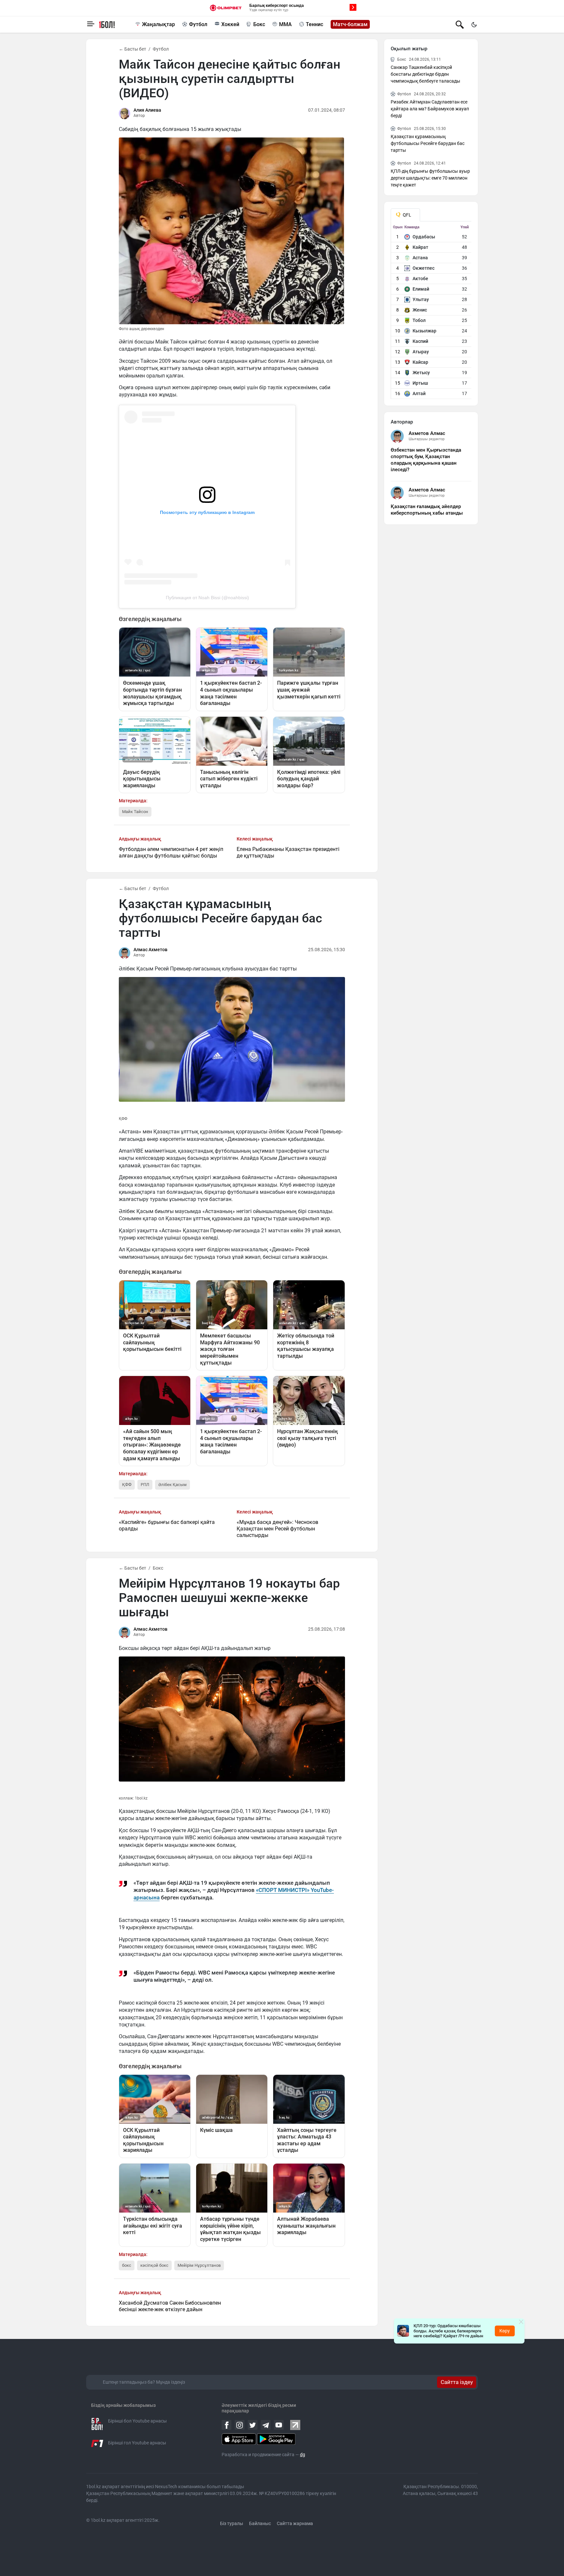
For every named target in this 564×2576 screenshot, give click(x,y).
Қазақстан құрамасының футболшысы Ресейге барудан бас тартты (428, 143)
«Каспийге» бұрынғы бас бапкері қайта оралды (167, 1525)
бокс (127, 2265)
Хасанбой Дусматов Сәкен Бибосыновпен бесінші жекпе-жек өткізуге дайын (170, 2306)
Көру (505, 2331)
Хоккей (230, 24)
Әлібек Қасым (172, 1485)
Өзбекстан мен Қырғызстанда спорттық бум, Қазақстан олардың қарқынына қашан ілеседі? (426, 460)
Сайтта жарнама (295, 2523)
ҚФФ (127, 1485)
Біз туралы (232, 2523)
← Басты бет (133, 49)
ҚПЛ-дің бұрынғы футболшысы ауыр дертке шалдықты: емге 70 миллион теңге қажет (430, 178)
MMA (285, 24)
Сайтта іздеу (457, 2382)
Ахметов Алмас (427, 433)
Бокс (259, 24)
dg (303, 2455)
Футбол (198, 24)
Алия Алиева (147, 110)
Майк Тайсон (135, 812)
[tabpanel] (431, 312)
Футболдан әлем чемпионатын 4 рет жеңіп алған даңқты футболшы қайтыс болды (171, 852)
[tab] (405, 215)
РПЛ (145, 1485)
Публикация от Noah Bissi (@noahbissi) (207, 598)
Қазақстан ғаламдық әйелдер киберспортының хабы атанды (427, 510)
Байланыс (260, 2523)
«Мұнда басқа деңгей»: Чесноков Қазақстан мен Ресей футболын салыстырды (277, 1529)
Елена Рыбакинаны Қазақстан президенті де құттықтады (288, 852)
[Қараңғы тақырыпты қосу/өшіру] (474, 24)
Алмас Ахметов (150, 950)
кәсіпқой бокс (154, 2265)
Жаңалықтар (158, 24)
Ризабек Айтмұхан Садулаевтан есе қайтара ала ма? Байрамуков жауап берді (430, 109)
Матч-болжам (350, 24)
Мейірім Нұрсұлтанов (199, 2265)
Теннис (314, 24)
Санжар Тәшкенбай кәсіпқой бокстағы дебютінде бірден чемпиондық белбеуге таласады (425, 74)
